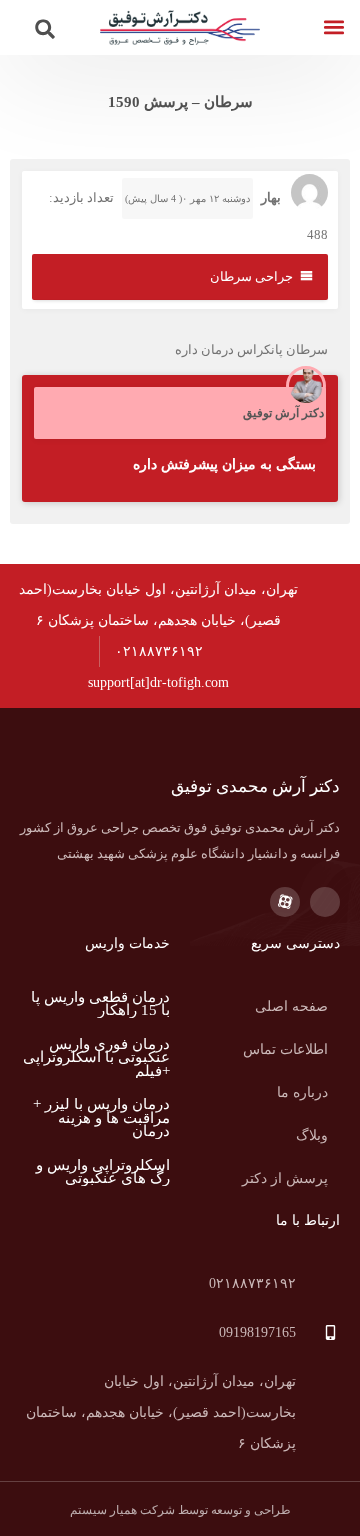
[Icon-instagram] (325, 902)
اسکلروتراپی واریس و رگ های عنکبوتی (103, 1172)
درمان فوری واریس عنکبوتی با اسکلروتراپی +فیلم (96, 1057)
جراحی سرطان (251, 276)
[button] (333, 27)
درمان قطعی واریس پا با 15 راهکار (100, 1004)
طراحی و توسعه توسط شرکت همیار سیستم (180, 1510)
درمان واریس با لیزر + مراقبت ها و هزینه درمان (101, 1117)
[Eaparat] (285, 902)
